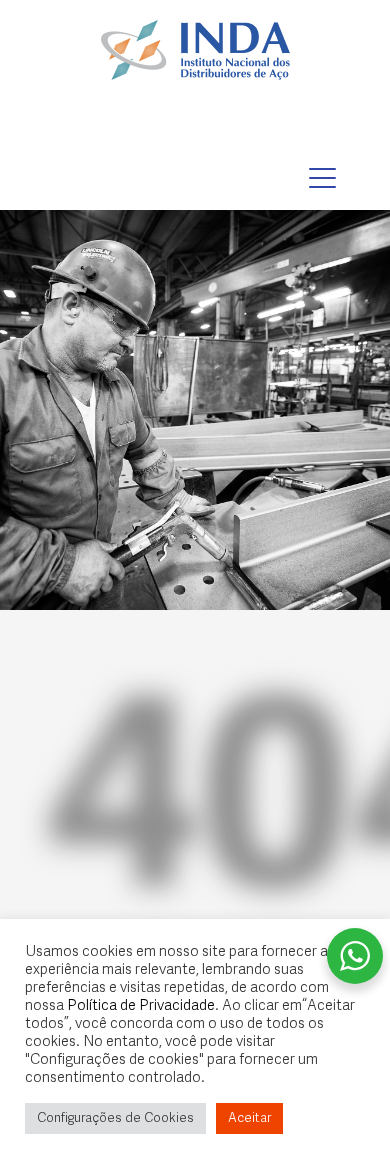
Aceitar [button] (249, 1118)
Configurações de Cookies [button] (115, 1118)
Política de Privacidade (141, 1006)
